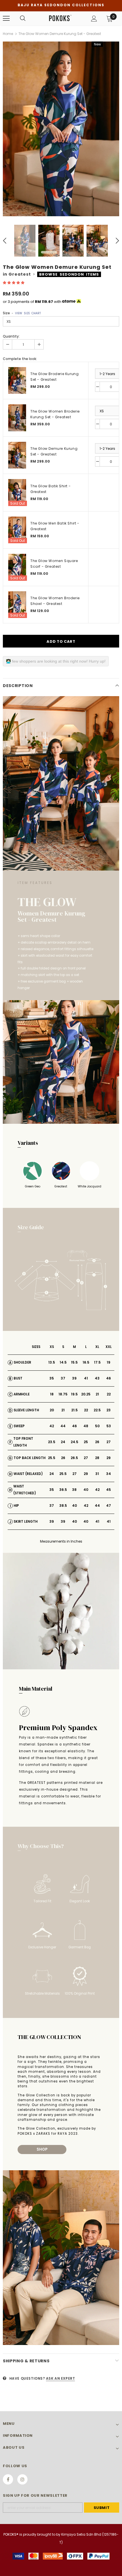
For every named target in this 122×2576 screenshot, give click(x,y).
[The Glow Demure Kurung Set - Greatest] (17, 455)
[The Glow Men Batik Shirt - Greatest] (17, 530)
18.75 (63, 1394)
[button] (14, 283)
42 (52, 1426)
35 (52, 1378)
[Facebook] (8, 2479)
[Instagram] (22, 2479)
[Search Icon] (23, 18)
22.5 (97, 1410)
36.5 (63, 1490)
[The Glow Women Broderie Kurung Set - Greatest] (17, 418)
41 (86, 1378)
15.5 (74, 1362)
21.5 (74, 1410)
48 (86, 1426)
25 (86, 1442)
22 (109, 1394)
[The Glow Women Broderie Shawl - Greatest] (17, 605)
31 (97, 1474)
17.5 (97, 1362)
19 (109, 1362)
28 (97, 1458)
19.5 (74, 1394)
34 (109, 1474)
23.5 (52, 1442)
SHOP (42, 2149)
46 (109, 1378)
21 (97, 1394)
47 (109, 1506)
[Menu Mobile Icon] (6, 18)
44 (63, 1426)
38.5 (63, 1506)
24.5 (74, 1442)
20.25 (86, 1394)
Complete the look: (20, 359)
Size (22, 313)
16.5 (86, 1362)
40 (86, 1490)
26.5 (74, 1458)
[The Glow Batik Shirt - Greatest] (17, 493)
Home (8, 34)
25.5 (52, 1458)
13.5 (52, 1362)
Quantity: (11, 336)
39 (74, 1378)
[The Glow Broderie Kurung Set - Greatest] (17, 381)
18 (52, 1394)
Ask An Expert (61, 2378)
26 (97, 1442)
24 (63, 1442)
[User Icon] (94, 19)
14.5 (63, 1362)
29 (109, 1458)
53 (109, 1426)
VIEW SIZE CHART (28, 313)
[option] (61, 129)
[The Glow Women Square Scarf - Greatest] (17, 567)
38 (74, 1490)
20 (52, 1410)
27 (109, 1442)
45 (109, 1490)
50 (97, 1426)
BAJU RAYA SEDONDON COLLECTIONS (61, 5)
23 (109, 1410)
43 (97, 1378)
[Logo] (60, 18)
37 (63, 1378)
